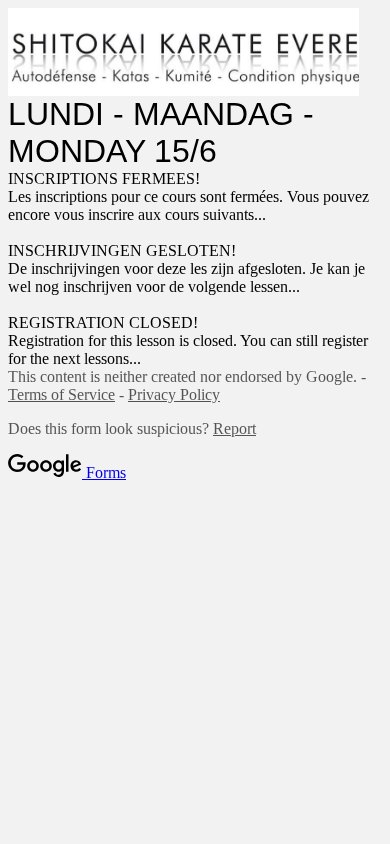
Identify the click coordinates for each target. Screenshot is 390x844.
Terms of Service (61, 394)
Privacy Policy (174, 394)
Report (234, 428)
